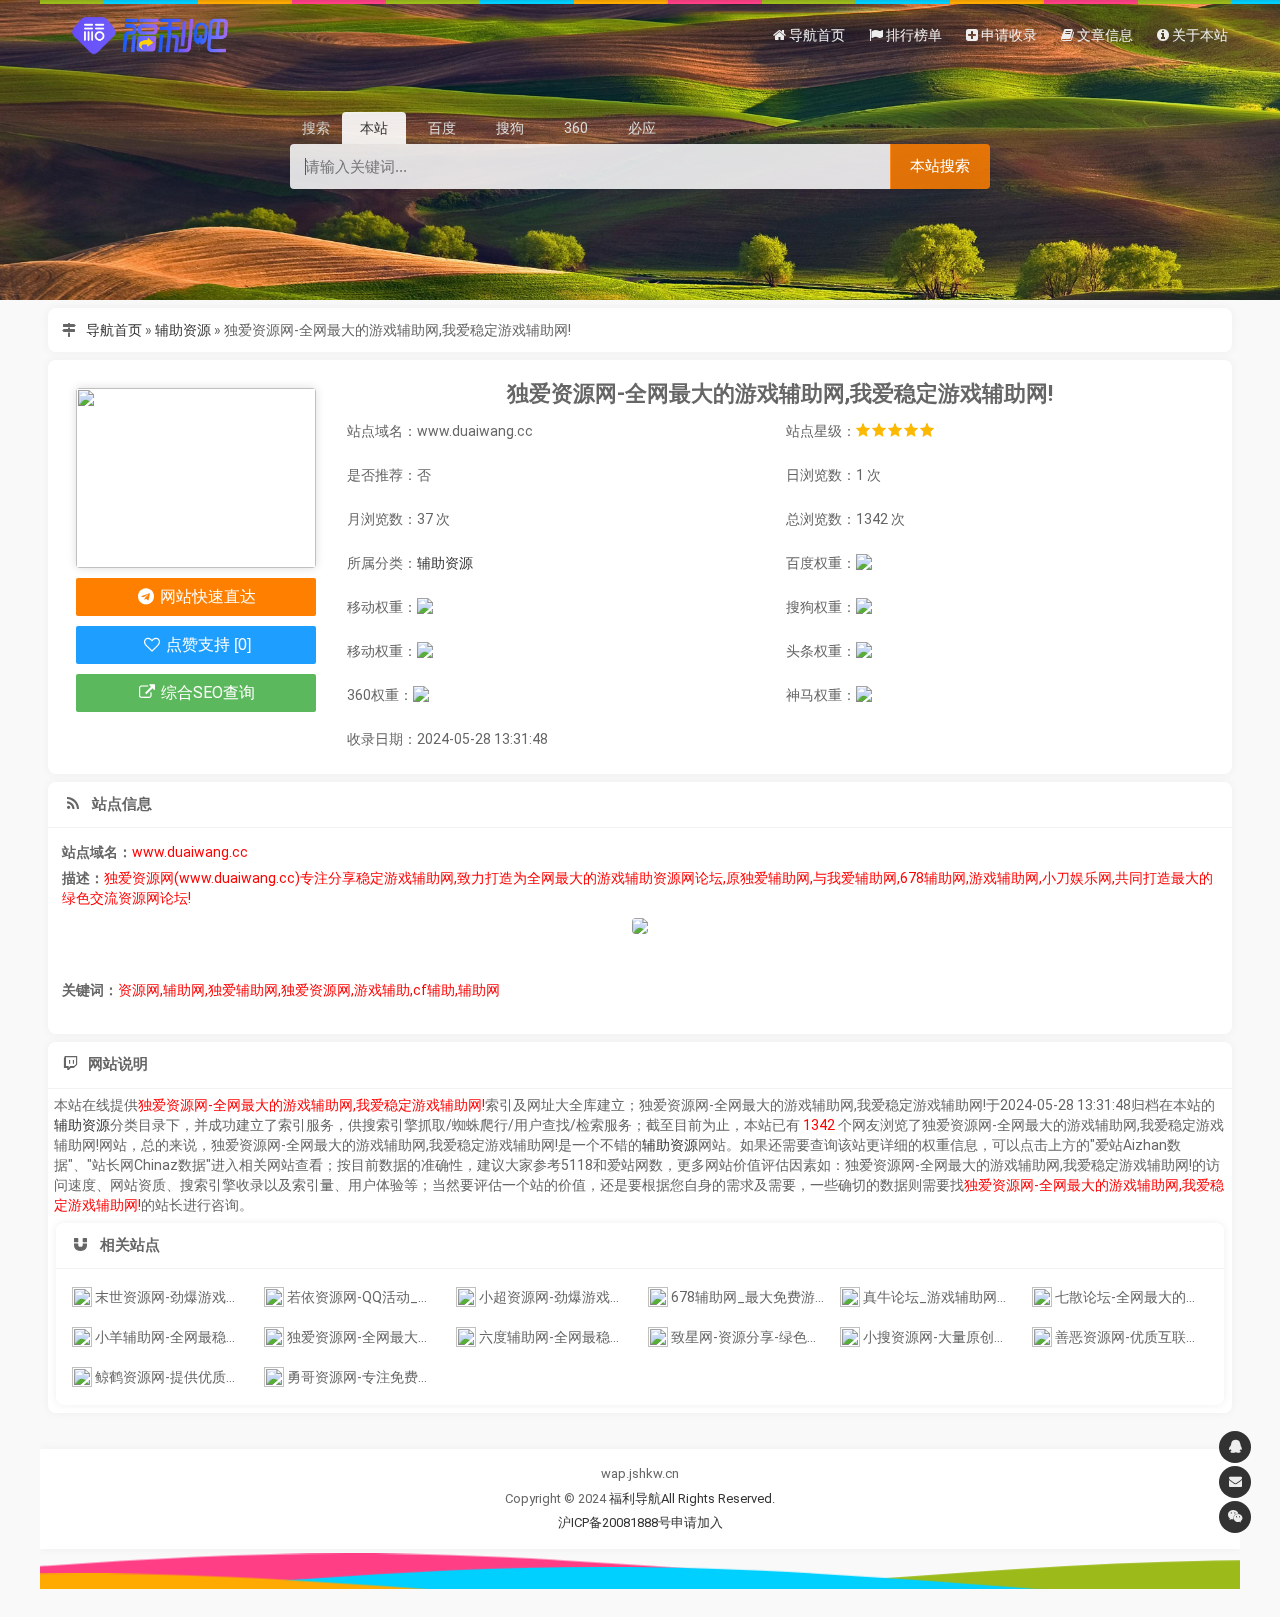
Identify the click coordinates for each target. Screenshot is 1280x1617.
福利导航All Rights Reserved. (692, 1498)
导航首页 (114, 330)
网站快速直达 (206, 596)
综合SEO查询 (206, 692)
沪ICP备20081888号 (614, 1522)
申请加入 (697, 1522)
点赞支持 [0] (206, 644)
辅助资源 (183, 330)
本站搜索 (940, 165)
